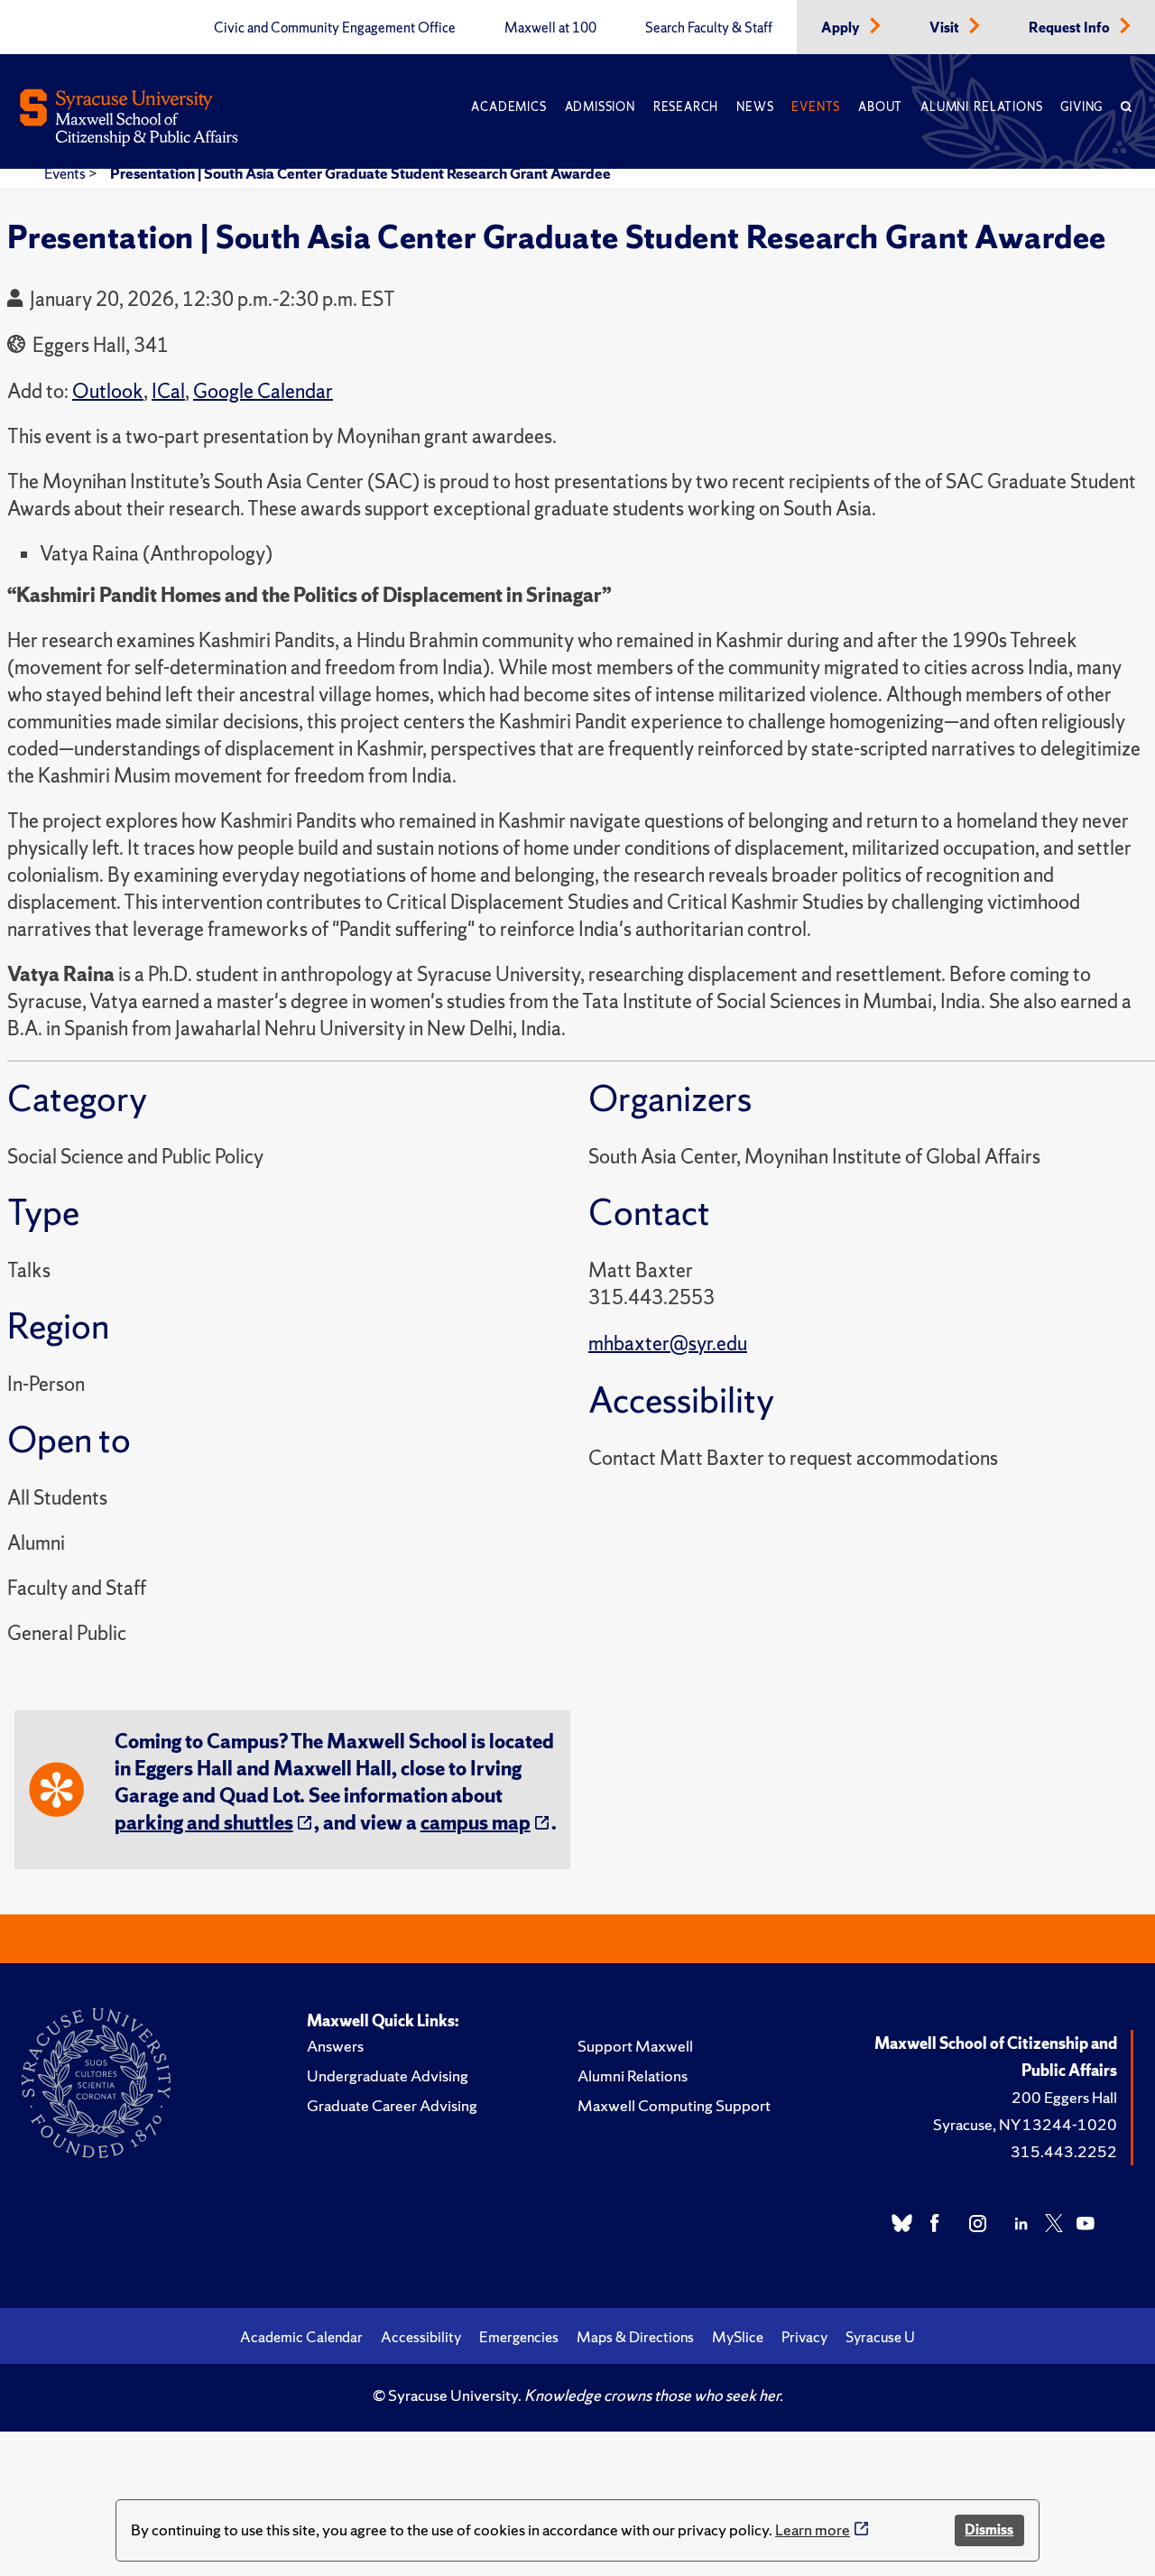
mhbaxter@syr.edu (668, 1344)
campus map (476, 1823)
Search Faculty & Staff (709, 28)
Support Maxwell (635, 2046)
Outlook (108, 391)
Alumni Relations (981, 107)
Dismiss (989, 2530)
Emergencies (519, 2337)
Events (816, 107)
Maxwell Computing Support (674, 2105)
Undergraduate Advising (388, 2076)
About (880, 107)
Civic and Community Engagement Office (335, 28)
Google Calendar (263, 391)
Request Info (1071, 28)
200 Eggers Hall (1064, 2097)
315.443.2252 (1064, 2151)
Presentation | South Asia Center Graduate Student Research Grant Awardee (360, 173)
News (755, 107)
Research (686, 107)
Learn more (813, 2530)
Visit (946, 28)
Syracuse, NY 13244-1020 (1025, 2124)
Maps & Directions (635, 2337)
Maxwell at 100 (550, 28)
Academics (508, 107)
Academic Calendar (301, 2337)
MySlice (738, 2337)
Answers (335, 2046)
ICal (168, 391)
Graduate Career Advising (392, 2105)
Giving (1081, 107)
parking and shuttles (204, 1823)
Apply (842, 28)
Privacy (804, 2337)
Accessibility (421, 2337)
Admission (600, 107)
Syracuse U (880, 2337)
